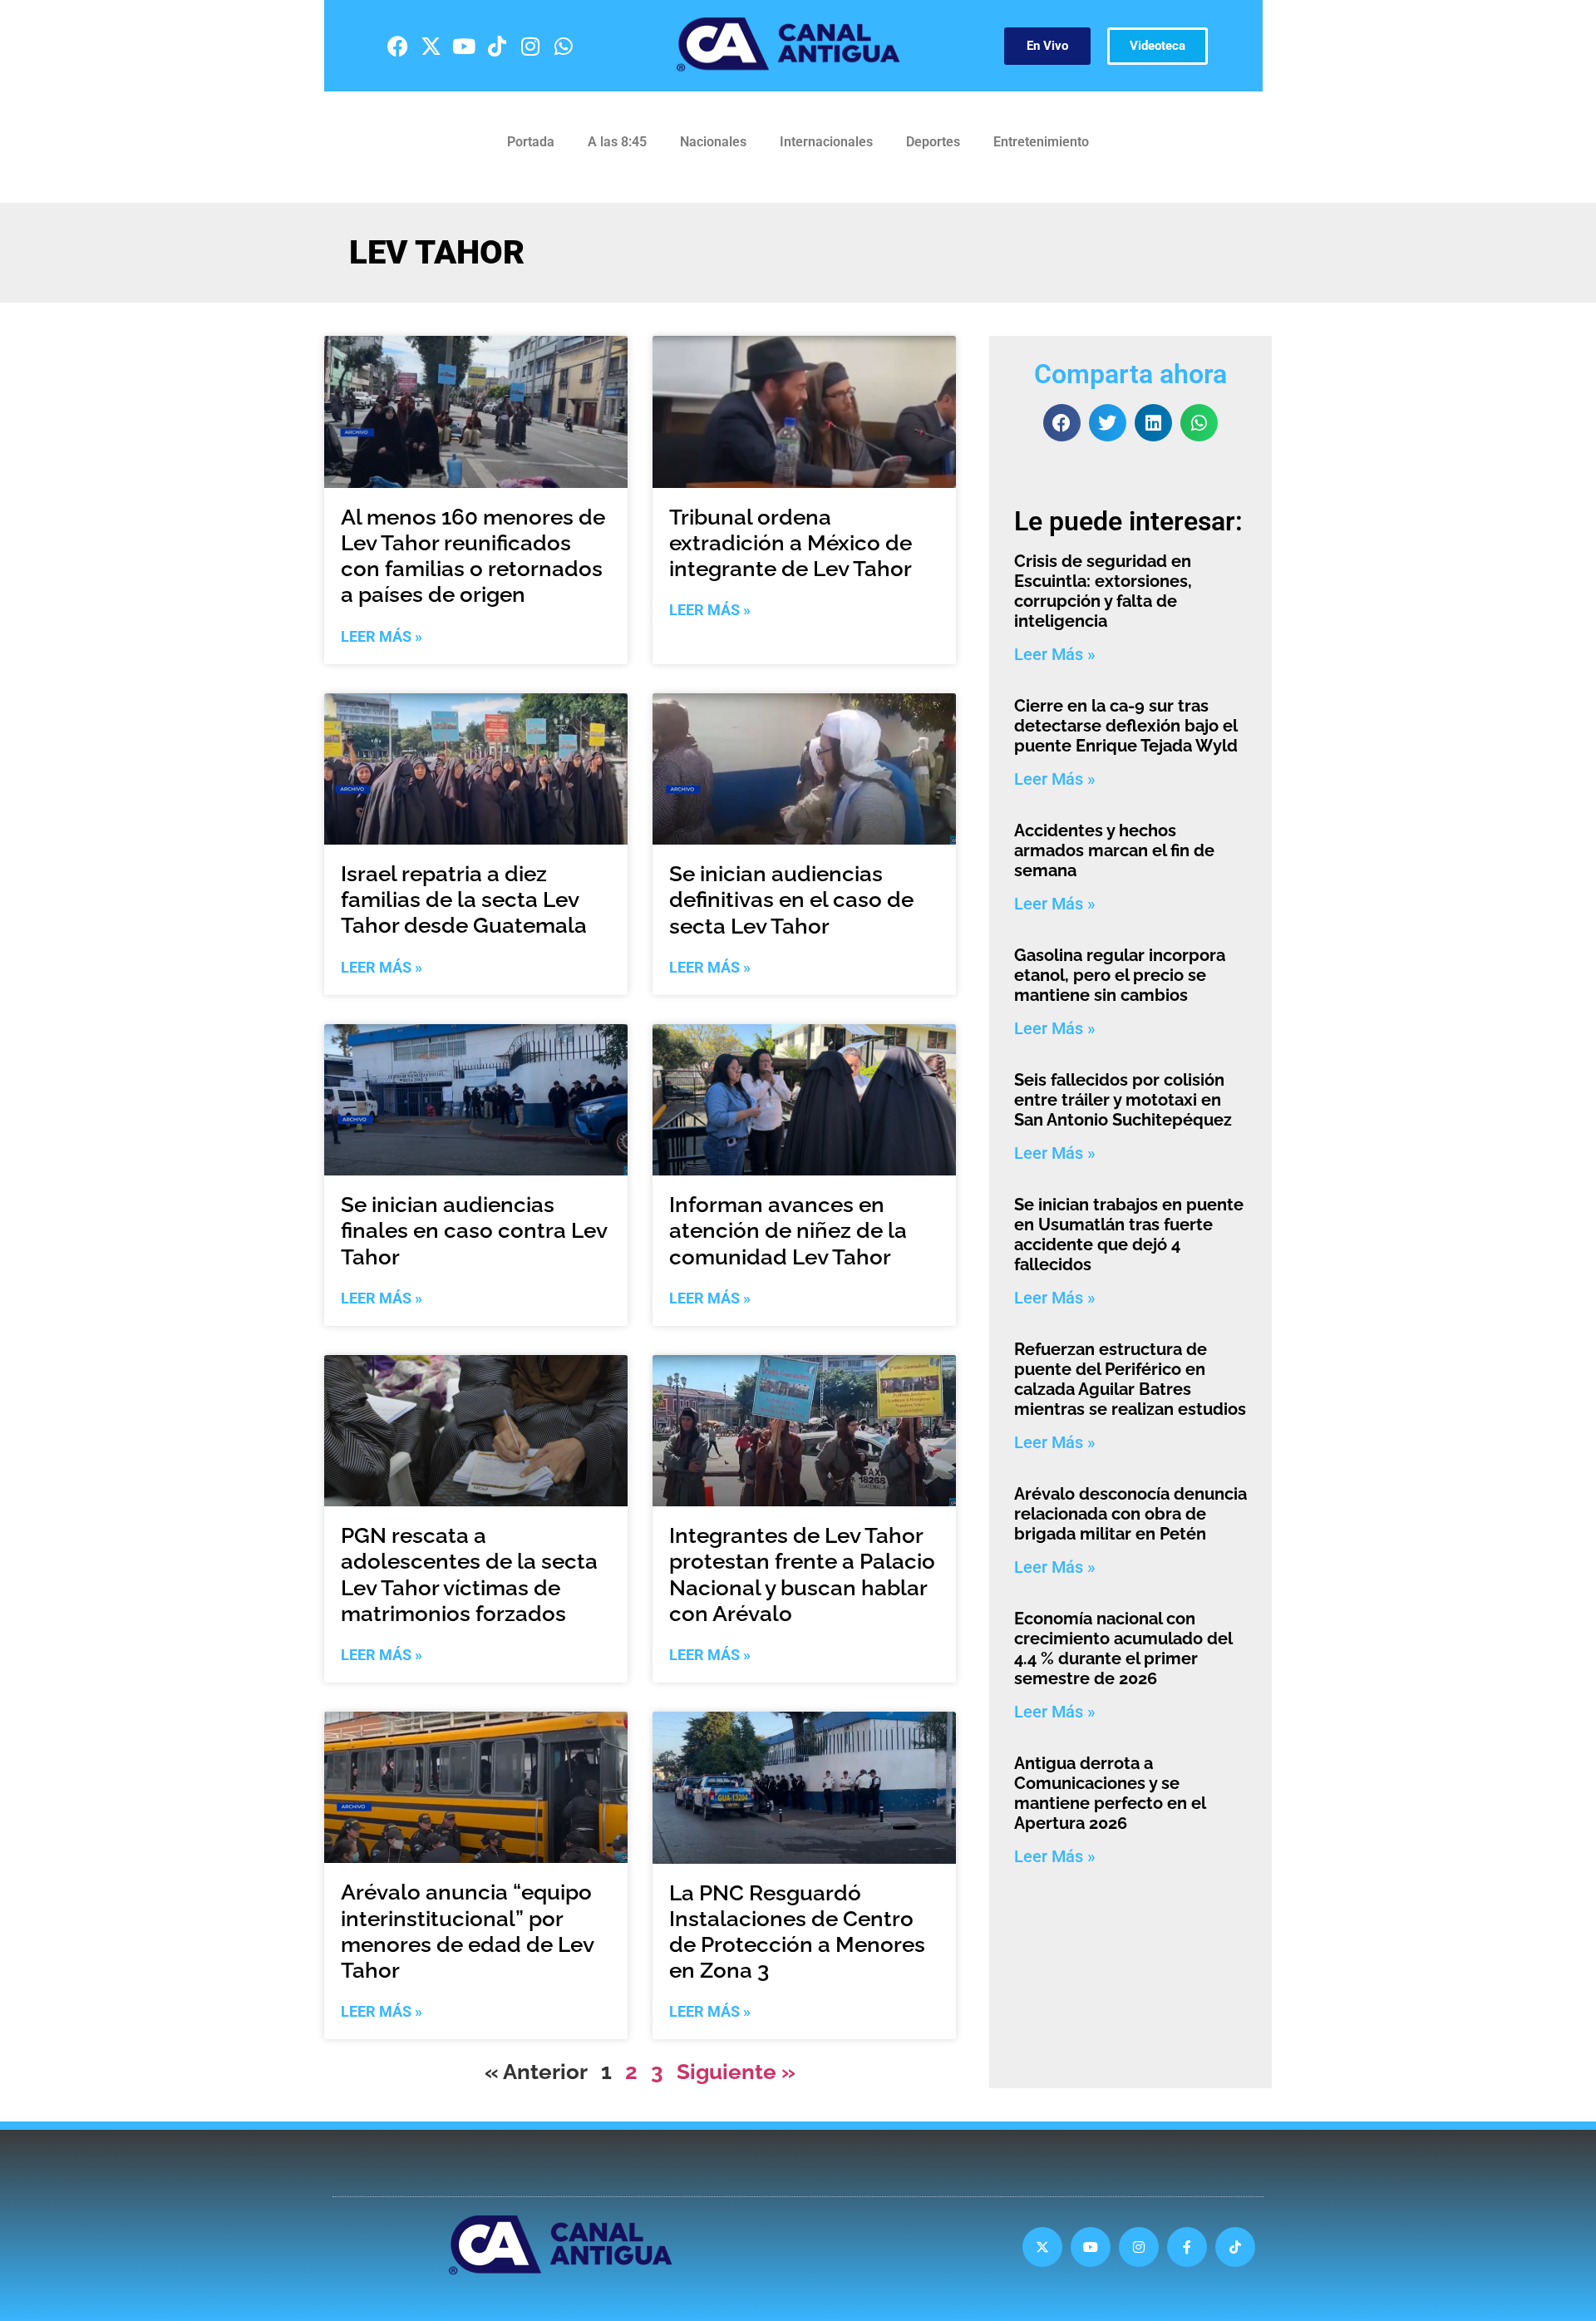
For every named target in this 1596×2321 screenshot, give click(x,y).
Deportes (933, 142)
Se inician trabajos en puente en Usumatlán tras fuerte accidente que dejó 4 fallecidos (1129, 1234)
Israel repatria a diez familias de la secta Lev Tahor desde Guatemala (464, 899)
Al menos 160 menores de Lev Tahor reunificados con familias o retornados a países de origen (473, 556)
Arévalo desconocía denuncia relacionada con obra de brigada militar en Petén (1130, 1514)
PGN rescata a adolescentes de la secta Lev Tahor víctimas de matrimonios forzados (469, 1574)
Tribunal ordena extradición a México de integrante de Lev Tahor (791, 543)
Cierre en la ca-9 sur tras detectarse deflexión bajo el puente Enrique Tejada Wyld (1126, 726)
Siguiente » (736, 2072)
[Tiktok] (497, 46)
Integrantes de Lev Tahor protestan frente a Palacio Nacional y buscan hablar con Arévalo (802, 1574)
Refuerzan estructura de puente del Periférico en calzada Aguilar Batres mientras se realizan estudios (1130, 1379)
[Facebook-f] (1187, 2247)
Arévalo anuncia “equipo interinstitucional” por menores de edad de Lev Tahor (467, 1931)
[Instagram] (530, 46)
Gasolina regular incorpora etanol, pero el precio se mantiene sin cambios (1120, 975)
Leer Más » (382, 636)
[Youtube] (464, 46)
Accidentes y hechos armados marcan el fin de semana (1114, 850)
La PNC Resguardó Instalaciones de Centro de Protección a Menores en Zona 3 (797, 1932)
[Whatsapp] (564, 46)
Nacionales (713, 142)
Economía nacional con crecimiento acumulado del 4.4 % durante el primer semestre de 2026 (1123, 1648)
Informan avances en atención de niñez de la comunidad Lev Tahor (788, 1230)
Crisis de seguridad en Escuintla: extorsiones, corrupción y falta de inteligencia (1103, 591)
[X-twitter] (431, 46)
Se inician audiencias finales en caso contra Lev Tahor (474, 1230)
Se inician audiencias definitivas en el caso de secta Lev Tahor (791, 899)
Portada (531, 142)
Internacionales (826, 142)
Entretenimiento (1041, 142)
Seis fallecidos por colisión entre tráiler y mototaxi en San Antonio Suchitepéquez (1123, 1100)
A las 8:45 (617, 142)
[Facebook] (397, 46)
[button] (1062, 423)
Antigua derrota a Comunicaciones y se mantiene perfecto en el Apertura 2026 (1110, 1793)
